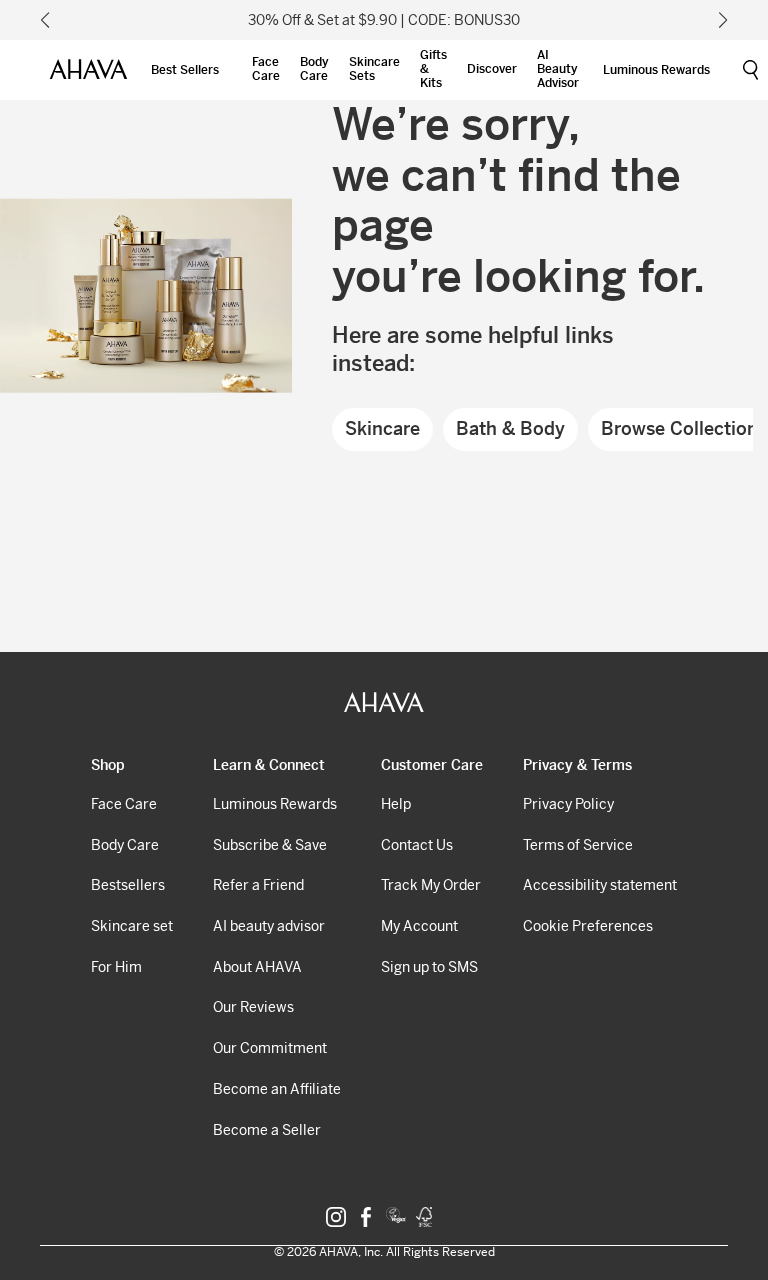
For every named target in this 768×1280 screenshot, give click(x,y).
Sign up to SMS (429, 967)
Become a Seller (267, 1130)
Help (396, 804)
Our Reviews (253, 1007)
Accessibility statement (600, 885)
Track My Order (431, 885)
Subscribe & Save (270, 845)
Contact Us (417, 845)
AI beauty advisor (269, 926)
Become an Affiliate (277, 1089)
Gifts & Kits (433, 69)
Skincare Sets (374, 69)
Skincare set (132, 926)
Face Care (266, 69)
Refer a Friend (258, 885)
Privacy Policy (568, 804)
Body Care (314, 69)
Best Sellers (185, 70)
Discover (492, 69)
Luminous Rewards (656, 70)
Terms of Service (578, 845)
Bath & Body (510, 428)
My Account (419, 926)
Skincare (382, 428)
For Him (116, 967)
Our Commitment (270, 1048)
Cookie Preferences (588, 926)
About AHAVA (257, 967)
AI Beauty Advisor (558, 69)
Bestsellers (128, 885)
